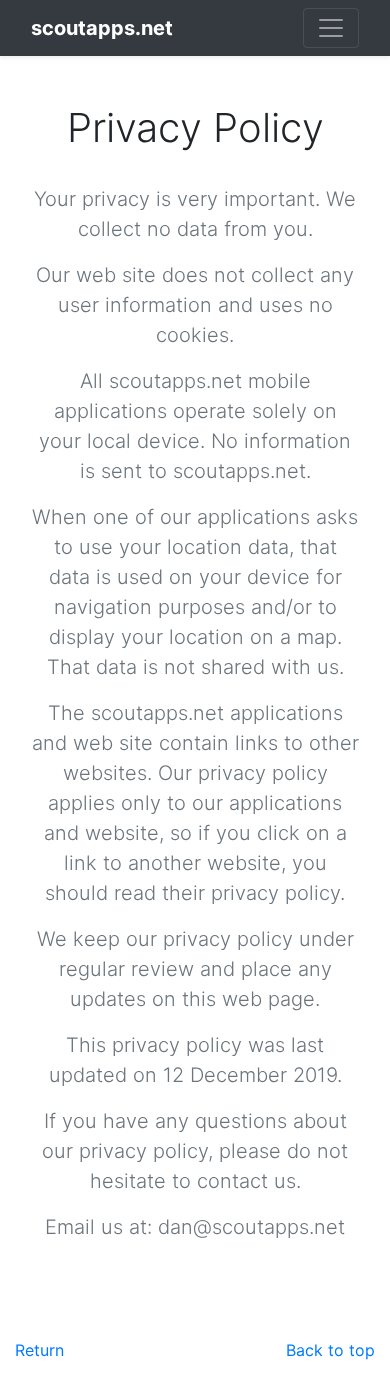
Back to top (330, 1350)
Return (39, 1350)
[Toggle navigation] (331, 28)
